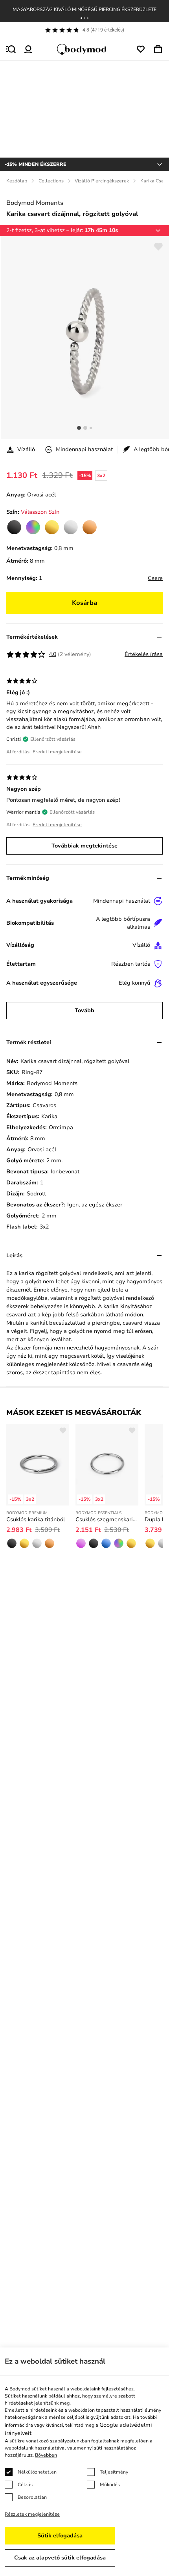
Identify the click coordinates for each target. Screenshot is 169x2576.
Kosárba (84, 603)
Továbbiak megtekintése (84, 846)
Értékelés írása (144, 654)
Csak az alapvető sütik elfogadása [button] (60, 2558)
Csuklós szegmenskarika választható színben (107, 1519)
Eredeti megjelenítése (57, 752)
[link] (14, 527)
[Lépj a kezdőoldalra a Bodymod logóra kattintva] (84, 49)
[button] (81, 18)
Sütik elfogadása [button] (60, 2536)
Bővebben (46, 2455)
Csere (155, 578)
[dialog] (84, 2462)
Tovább (84, 1010)
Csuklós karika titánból (36, 1519)
